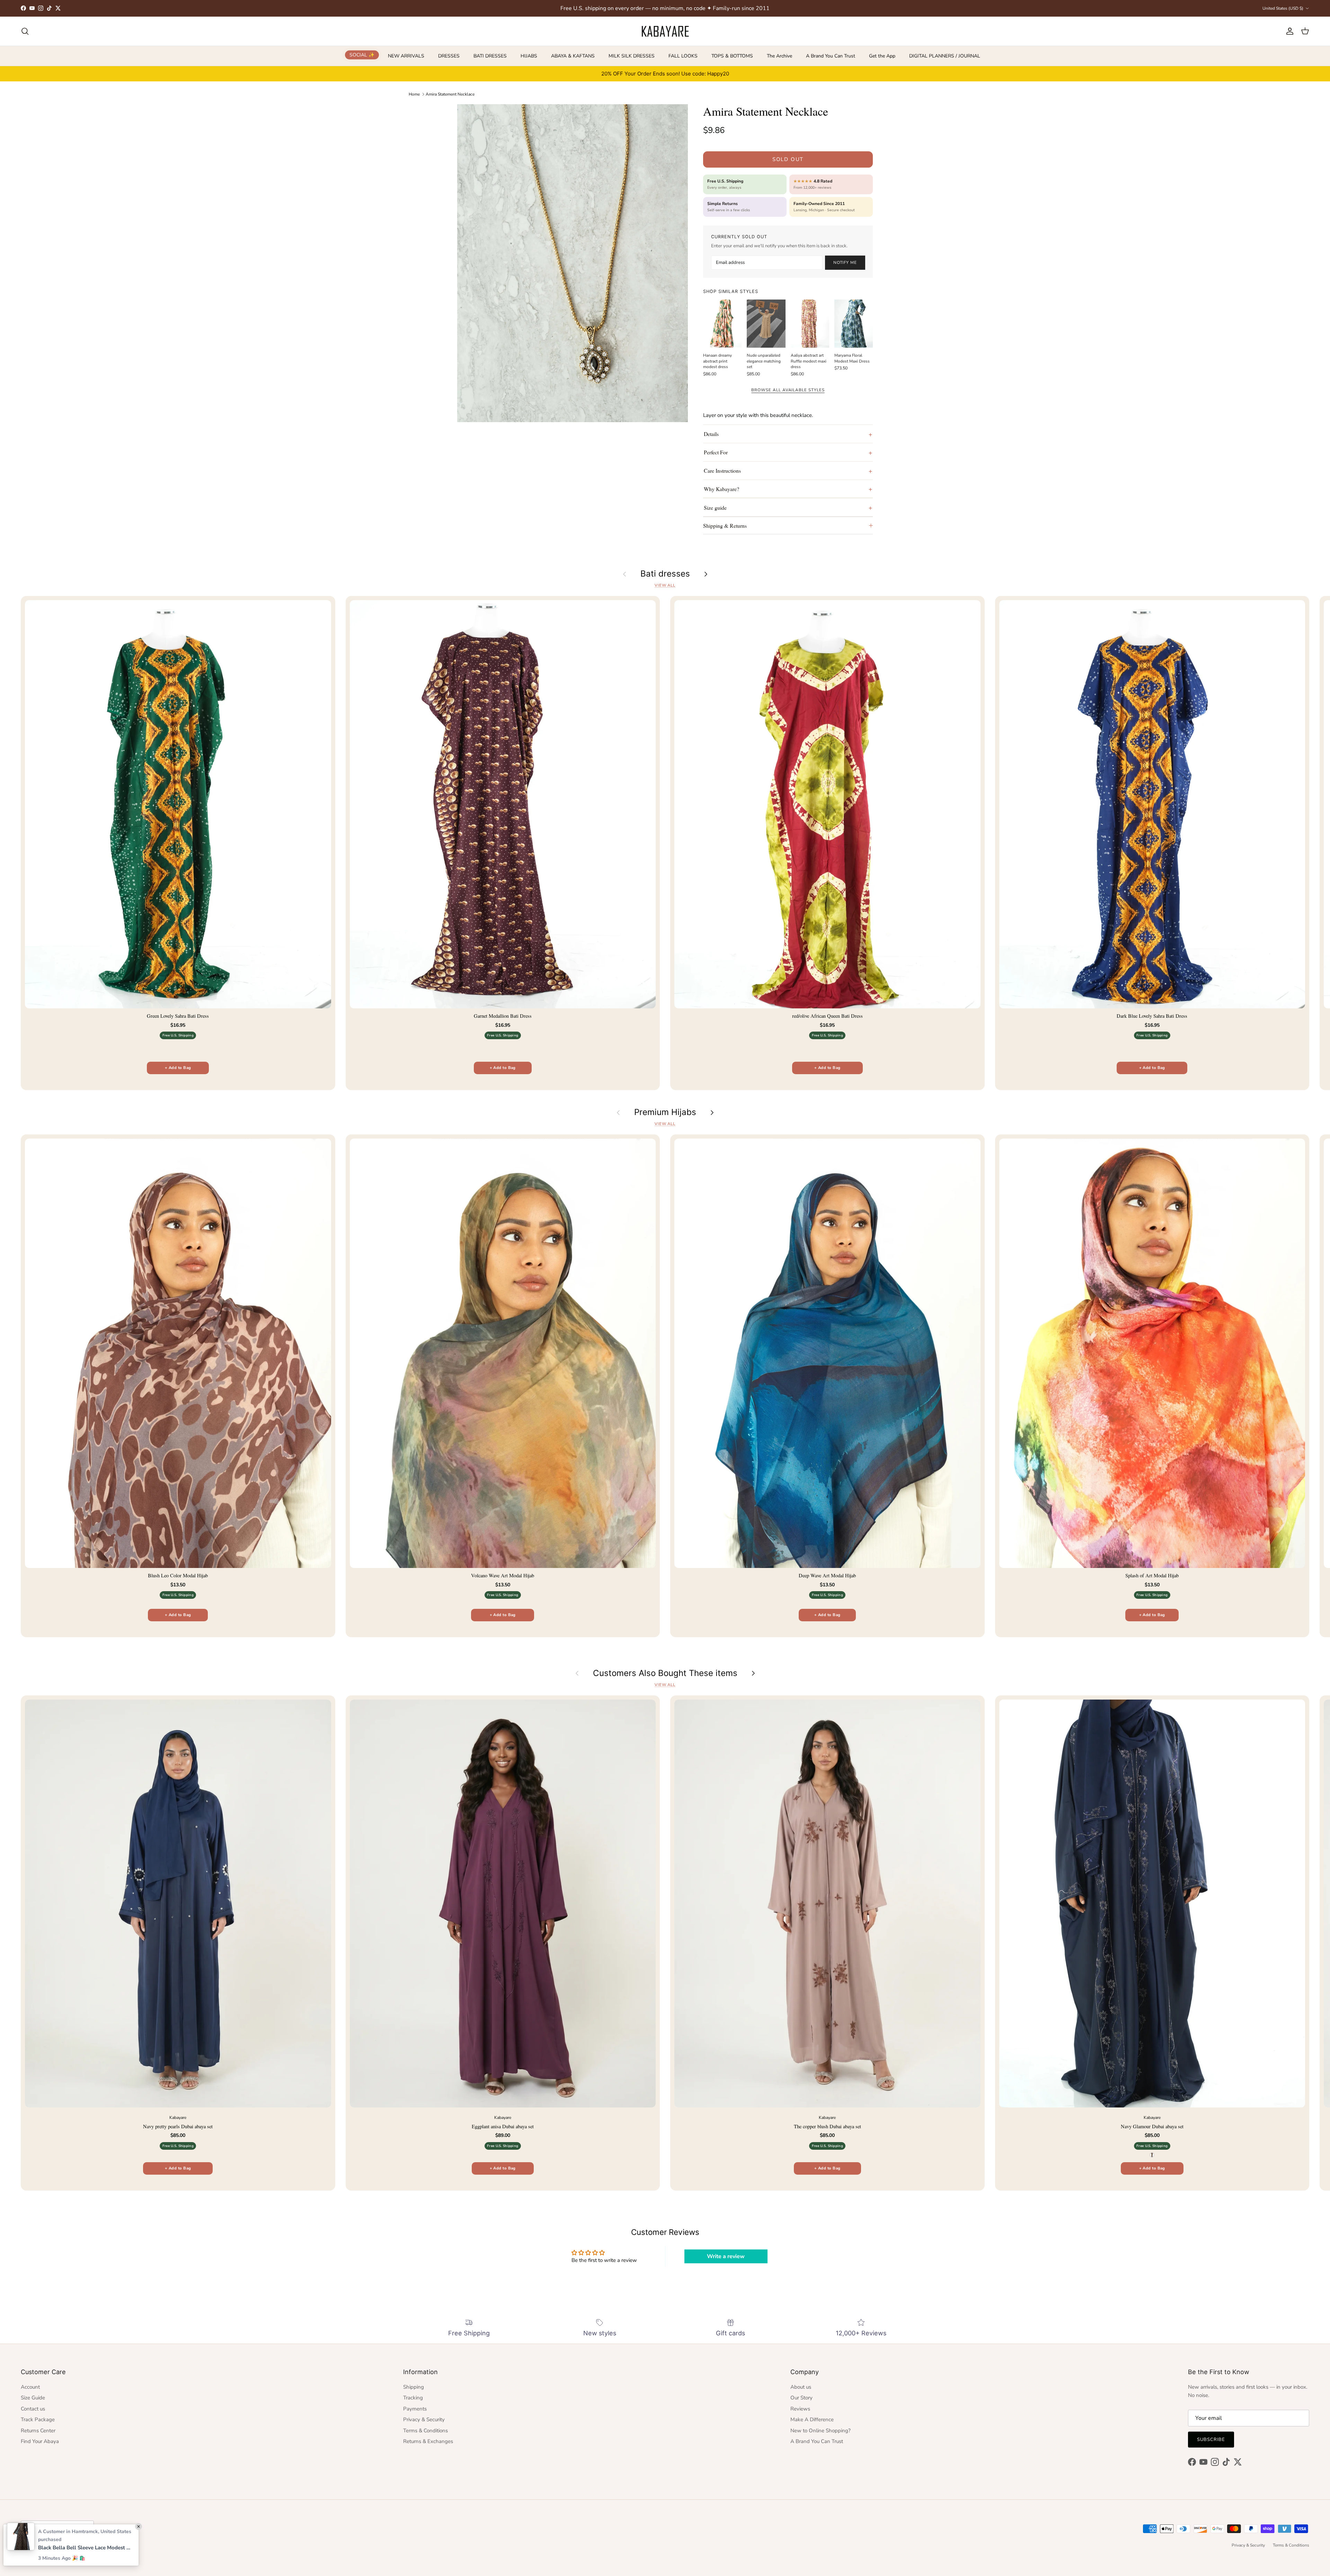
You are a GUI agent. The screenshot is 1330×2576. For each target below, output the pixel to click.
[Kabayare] (665, 31)
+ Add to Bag (178, 1068)
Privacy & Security (424, 2419)
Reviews (800, 2409)
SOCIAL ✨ (362, 55)
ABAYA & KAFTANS (573, 56)
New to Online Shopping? (821, 2431)
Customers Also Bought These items (665, 1673)
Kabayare (45, 2546)
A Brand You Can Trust (831, 56)
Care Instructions (722, 470)
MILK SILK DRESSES (632, 56)
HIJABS (529, 56)
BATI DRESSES (490, 56)
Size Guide (33, 2398)
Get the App (882, 56)
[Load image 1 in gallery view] (573, 263)
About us (801, 2387)
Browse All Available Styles (788, 390)
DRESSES (449, 56)
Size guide (715, 507)
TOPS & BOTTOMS (732, 56)
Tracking (413, 2398)
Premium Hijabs (665, 1112)
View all (665, 585)
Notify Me (845, 262)
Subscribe (1211, 2440)
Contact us (33, 2409)
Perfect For (716, 452)
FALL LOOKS (683, 56)
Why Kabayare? (721, 489)
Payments (415, 2409)
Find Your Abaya (40, 2441)
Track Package (38, 2419)
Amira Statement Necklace (450, 94)
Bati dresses (665, 574)
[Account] (1288, 31)
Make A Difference (812, 2419)
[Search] (25, 31)
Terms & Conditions (425, 2431)
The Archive (779, 56)
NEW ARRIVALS (406, 56)
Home (414, 94)
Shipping (414, 2387)
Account (30, 2387)
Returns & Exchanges (428, 2441)
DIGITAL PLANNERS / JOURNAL (945, 56)
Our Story (801, 2398)
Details (711, 434)
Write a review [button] (726, 2256)
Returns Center (38, 2431)
